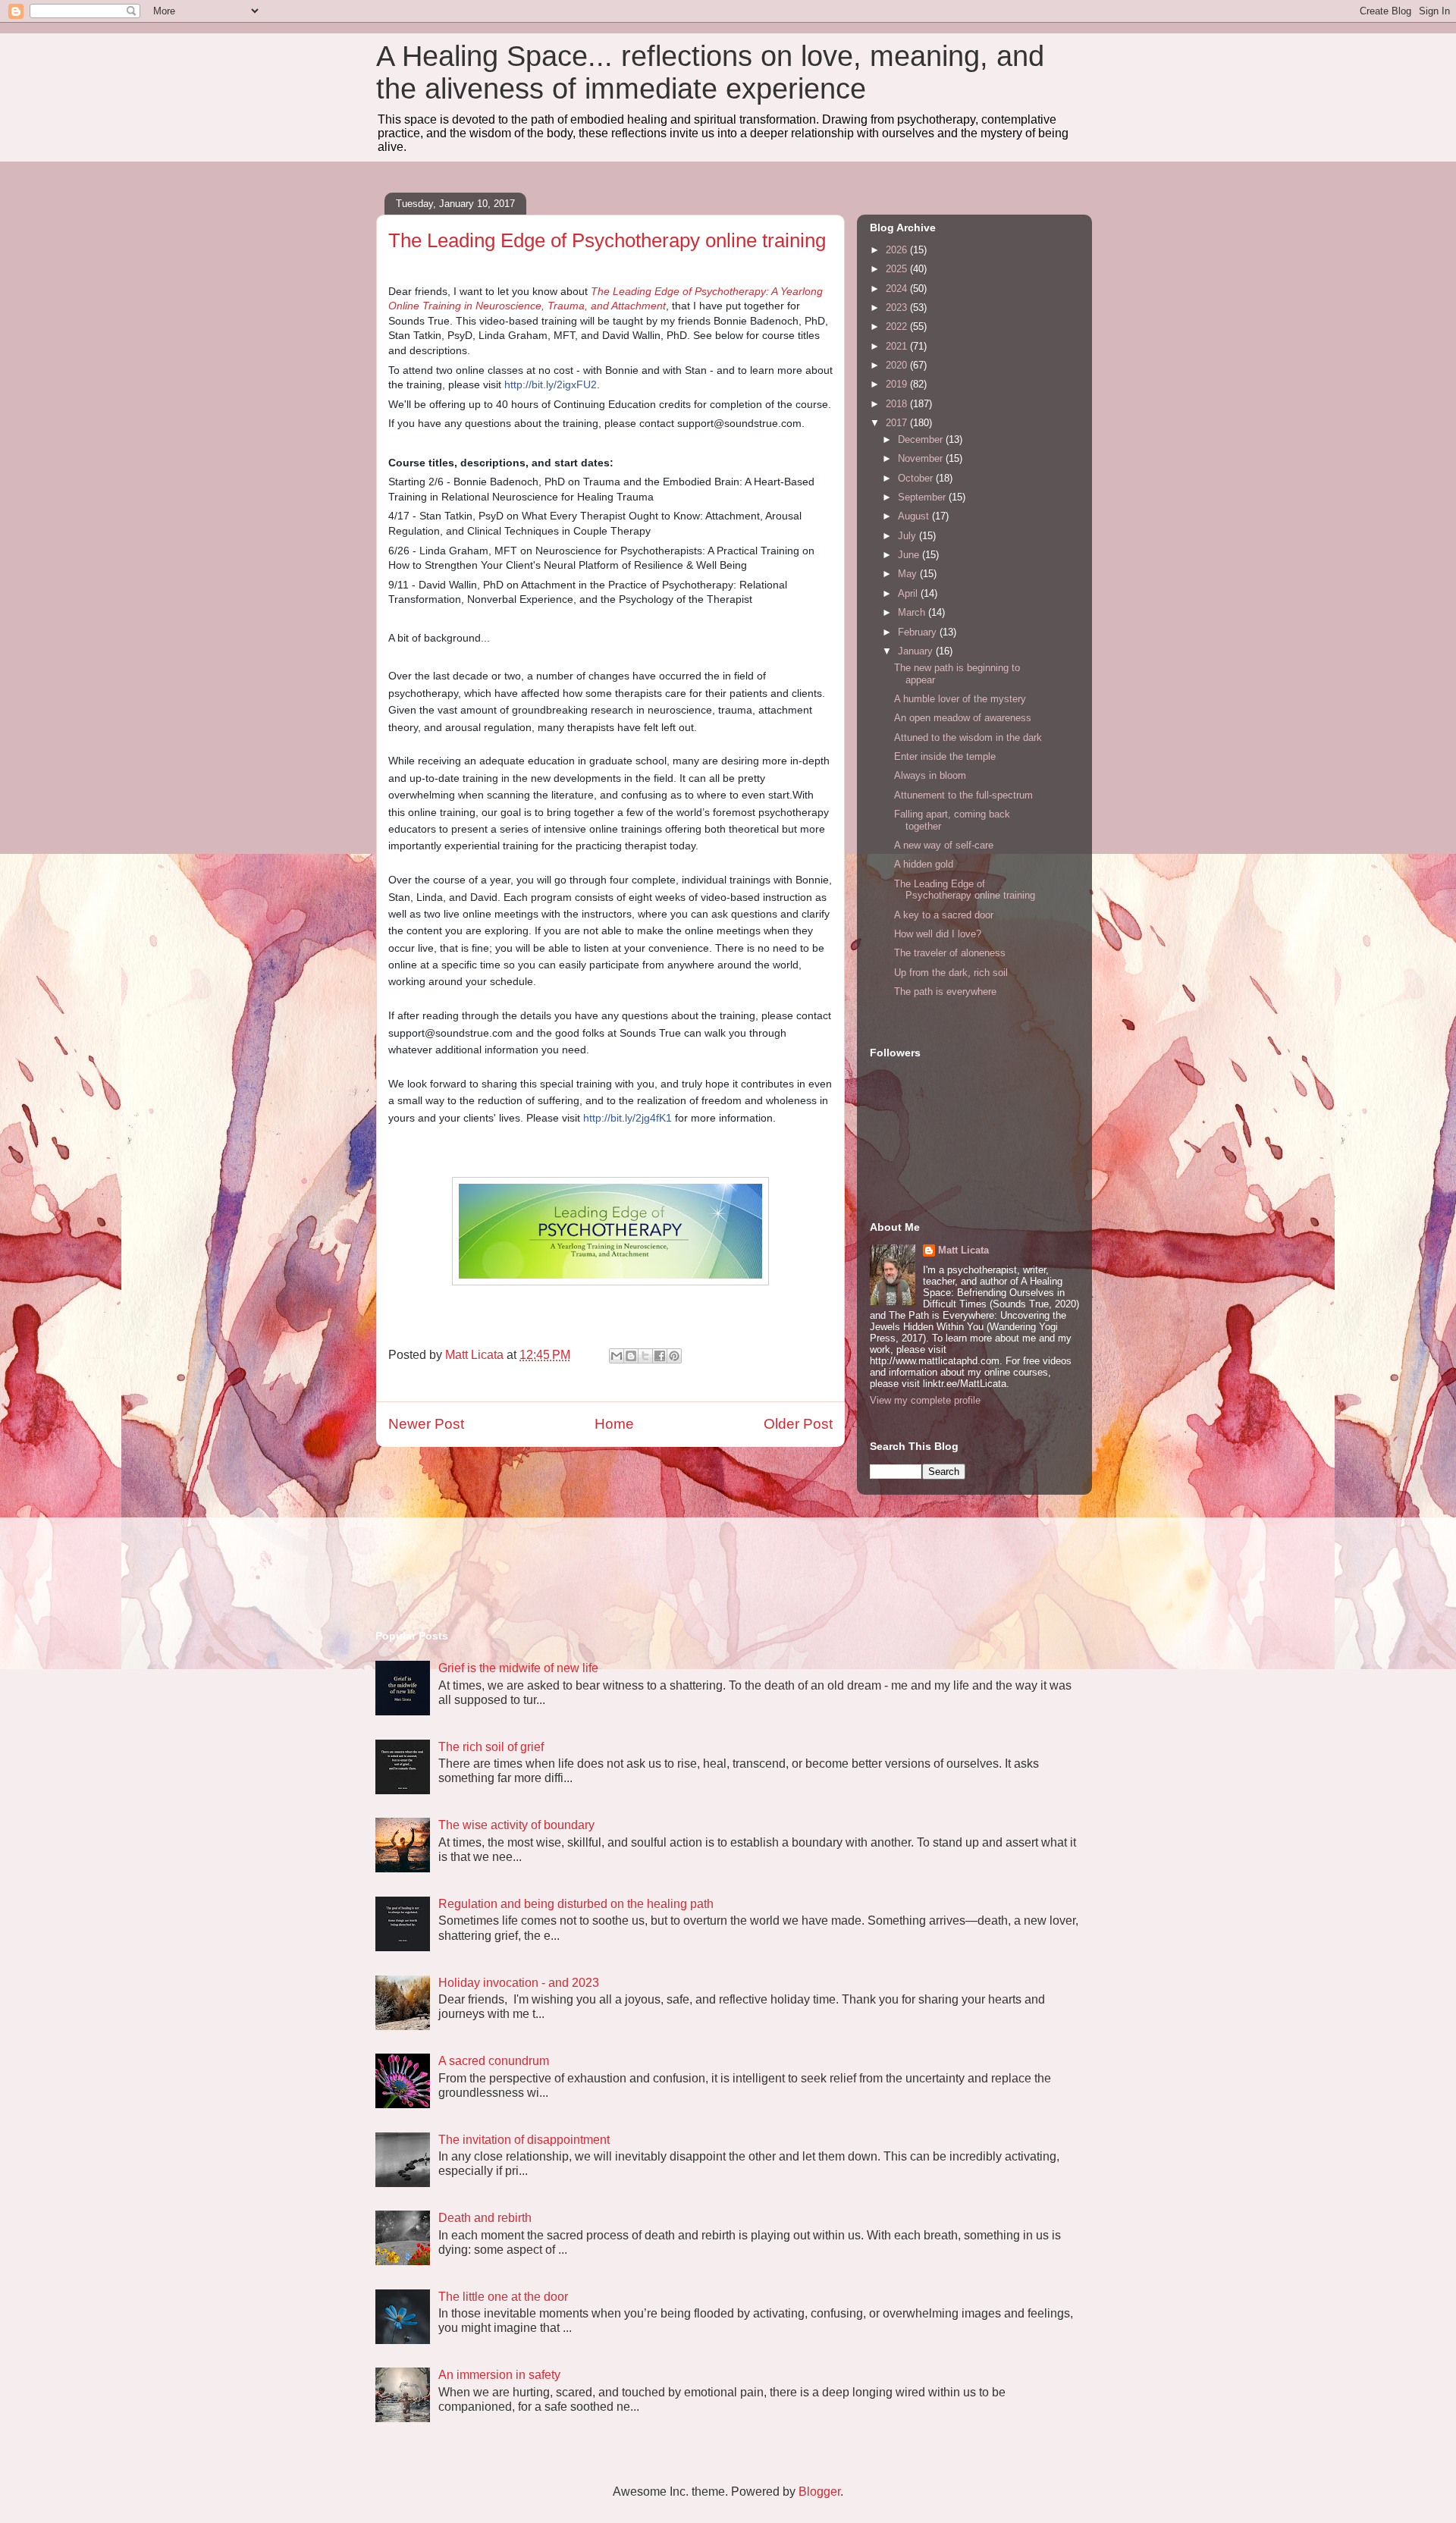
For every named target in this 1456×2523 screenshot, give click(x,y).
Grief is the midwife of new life (518, 1668)
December (922, 439)
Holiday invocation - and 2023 (519, 1983)
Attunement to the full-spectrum (963, 795)
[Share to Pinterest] (674, 1356)
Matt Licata (963, 1250)
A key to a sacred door (944, 915)
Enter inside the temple (945, 756)
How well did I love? (938, 934)
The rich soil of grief (491, 1747)
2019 (898, 384)
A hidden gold (924, 864)
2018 (898, 404)
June (910, 555)
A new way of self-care (944, 845)
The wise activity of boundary (516, 1825)
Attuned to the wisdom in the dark (968, 737)
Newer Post (426, 1424)
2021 (898, 346)
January (917, 651)
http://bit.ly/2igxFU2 (551, 384)
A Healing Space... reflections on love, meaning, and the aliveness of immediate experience (710, 72)
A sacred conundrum (494, 2061)
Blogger (819, 2492)
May (909, 574)
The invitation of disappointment (524, 2140)
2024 (898, 289)
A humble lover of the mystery (960, 699)
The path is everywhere (945, 992)
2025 (898, 269)
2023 (898, 308)
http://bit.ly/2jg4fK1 (628, 1118)
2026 (898, 250)
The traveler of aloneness (950, 953)
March (913, 612)
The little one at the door (503, 2297)
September (923, 497)
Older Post (798, 1424)
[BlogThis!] (631, 1356)
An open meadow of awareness (963, 718)
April (909, 593)
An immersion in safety (499, 2375)
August (915, 516)
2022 (898, 326)
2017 (898, 423)
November (922, 458)
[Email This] (617, 1356)
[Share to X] (645, 1356)
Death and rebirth (485, 2218)
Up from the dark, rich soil (951, 973)
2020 (898, 365)
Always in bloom (930, 775)
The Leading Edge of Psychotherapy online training (965, 890)
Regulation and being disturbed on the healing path (576, 1904)
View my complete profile (925, 1400)
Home (614, 1424)
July (908, 536)
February (919, 632)
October (917, 478)
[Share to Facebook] (660, 1356)
